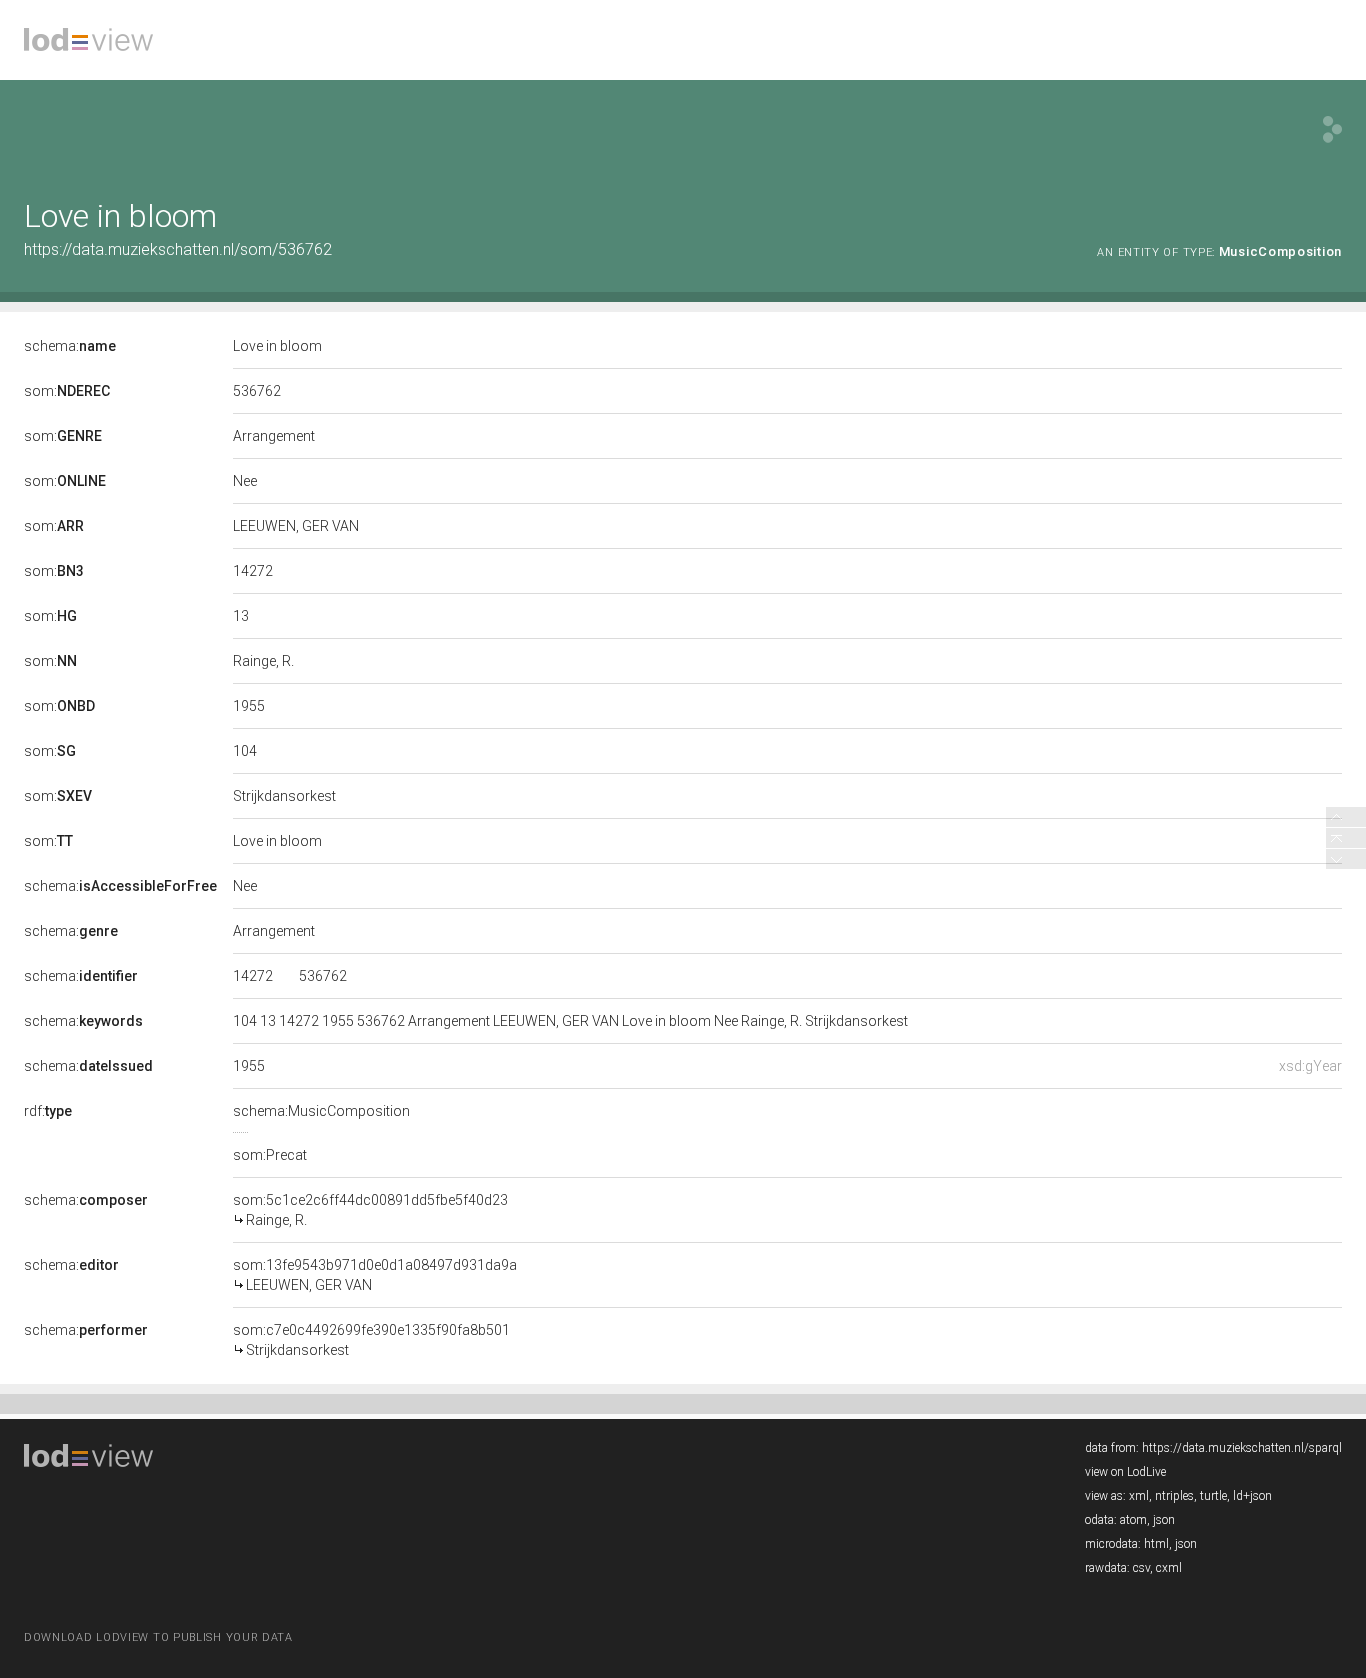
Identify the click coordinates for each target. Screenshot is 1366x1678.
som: (67, 391)
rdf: (48, 1111)
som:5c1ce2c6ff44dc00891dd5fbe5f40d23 (370, 1210)
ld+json (1252, 1496)
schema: (70, 346)
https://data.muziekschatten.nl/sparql (1242, 1448)
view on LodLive (1125, 1472)
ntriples (1174, 1496)
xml (1139, 1496)
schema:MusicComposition (321, 1111)
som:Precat (270, 1155)
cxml (1169, 1568)
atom (1133, 1520)
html (1156, 1544)
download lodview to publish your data (158, 1637)
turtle (1213, 1496)
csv (1141, 1568)
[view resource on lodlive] (1332, 129)
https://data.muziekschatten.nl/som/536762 (178, 249)
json (1164, 1520)
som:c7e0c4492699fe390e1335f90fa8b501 (371, 1340)
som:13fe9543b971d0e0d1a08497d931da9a (375, 1275)
